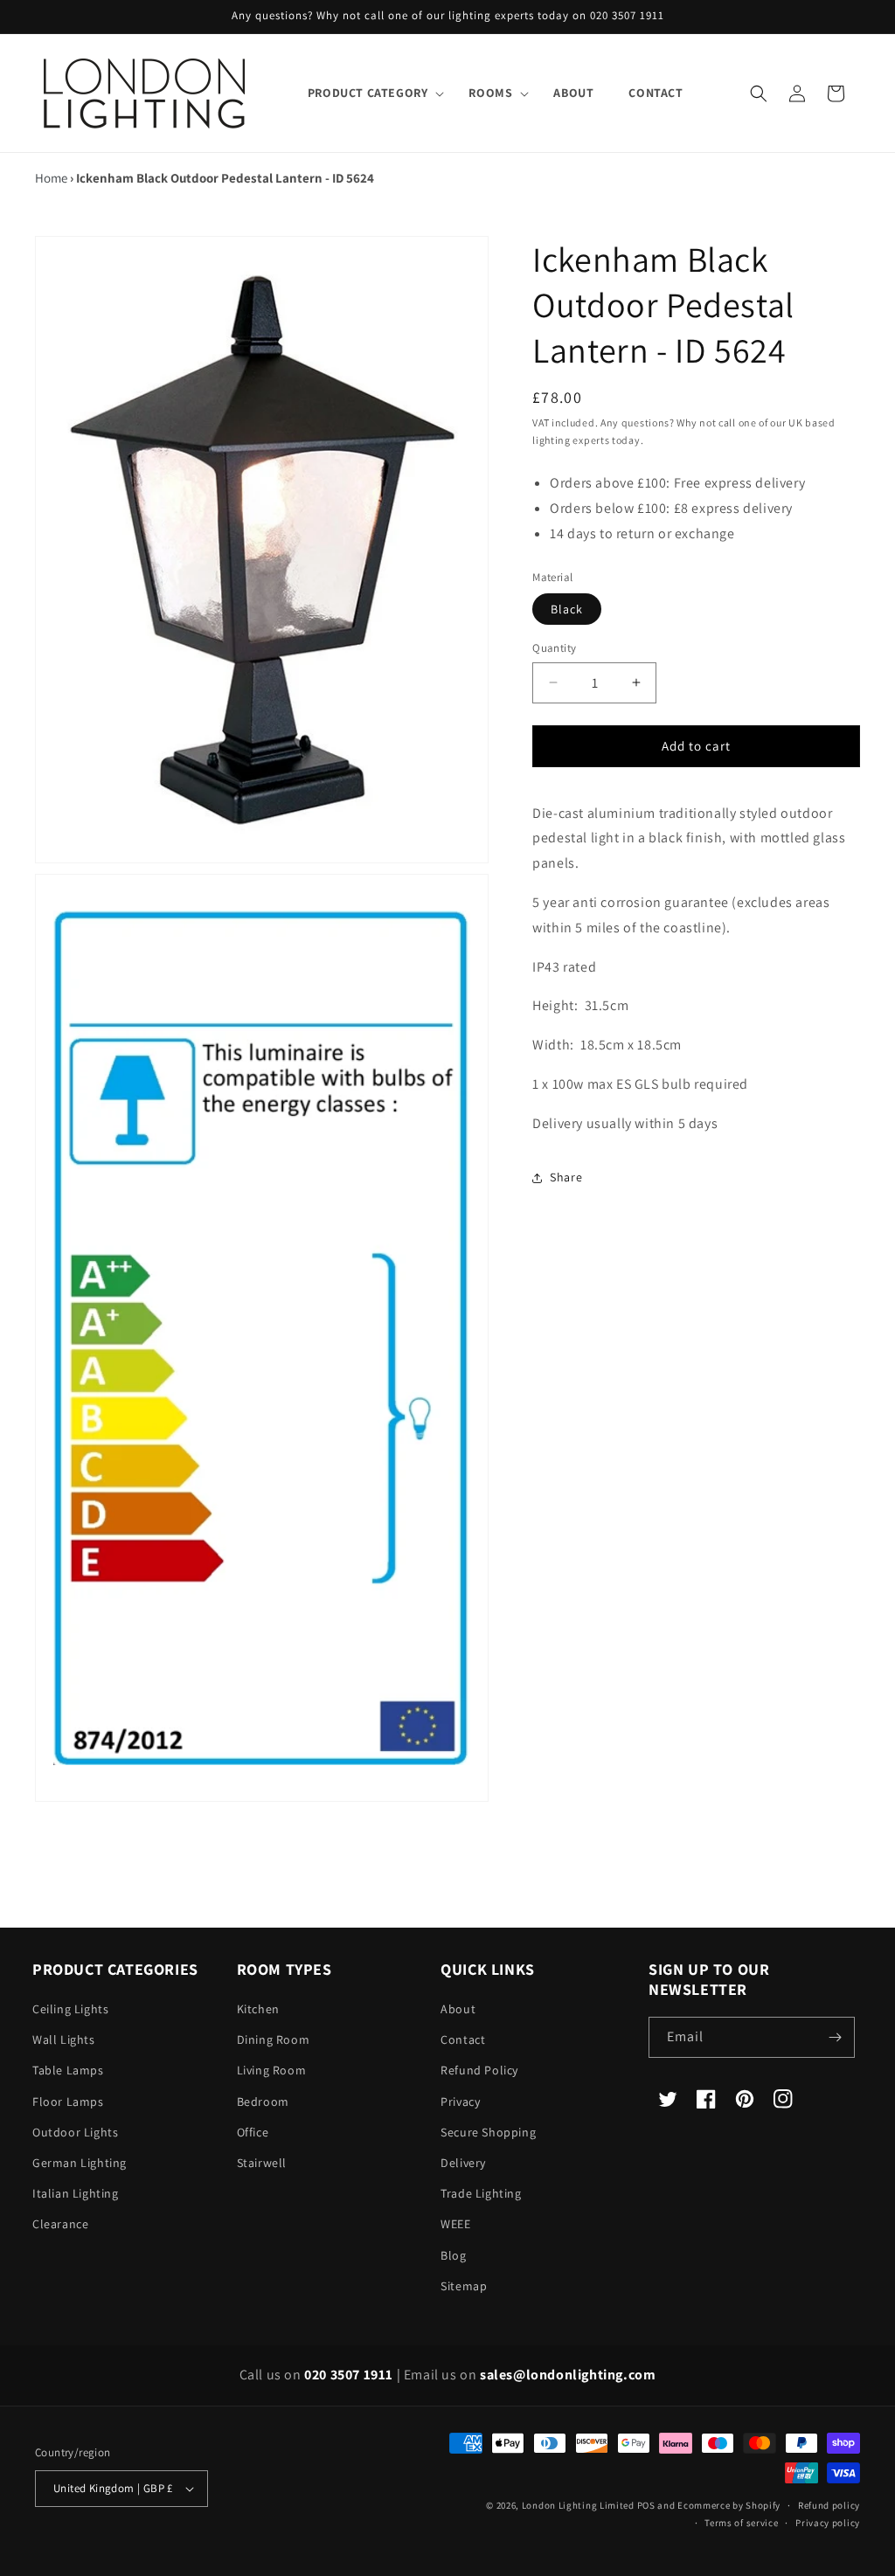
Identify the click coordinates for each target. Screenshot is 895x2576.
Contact (463, 2039)
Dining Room (274, 2039)
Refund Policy (479, 2070)
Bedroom (263, 2102)
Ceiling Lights (70, 2009)
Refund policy (829, 2505)
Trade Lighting (481, 2193)
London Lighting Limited (578, 2505)
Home (51, 178)
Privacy (460, 2102)
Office (253, 2132)
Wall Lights (64, 2039)
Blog (453, 2255)
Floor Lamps (68, 2102)
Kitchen (258, 2009)
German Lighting (80, 2163)
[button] (371, 93)
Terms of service (741, 2523)
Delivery (463, 2163)
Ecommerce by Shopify (729, 2505)
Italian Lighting (76, 2193)
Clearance (60, 2224)
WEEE (455, 2224)
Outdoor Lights (75, 2132)
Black (567, 609)
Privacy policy (828, 2523)
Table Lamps (68, 2070)
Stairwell (262, 2163)
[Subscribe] (835, 2037)
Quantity (554, 648)
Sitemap (464, 2286)
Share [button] (566, 1177)
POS (646, 2505)
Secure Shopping (488, 2132)
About (458, 2009)
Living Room (272, 2070)
